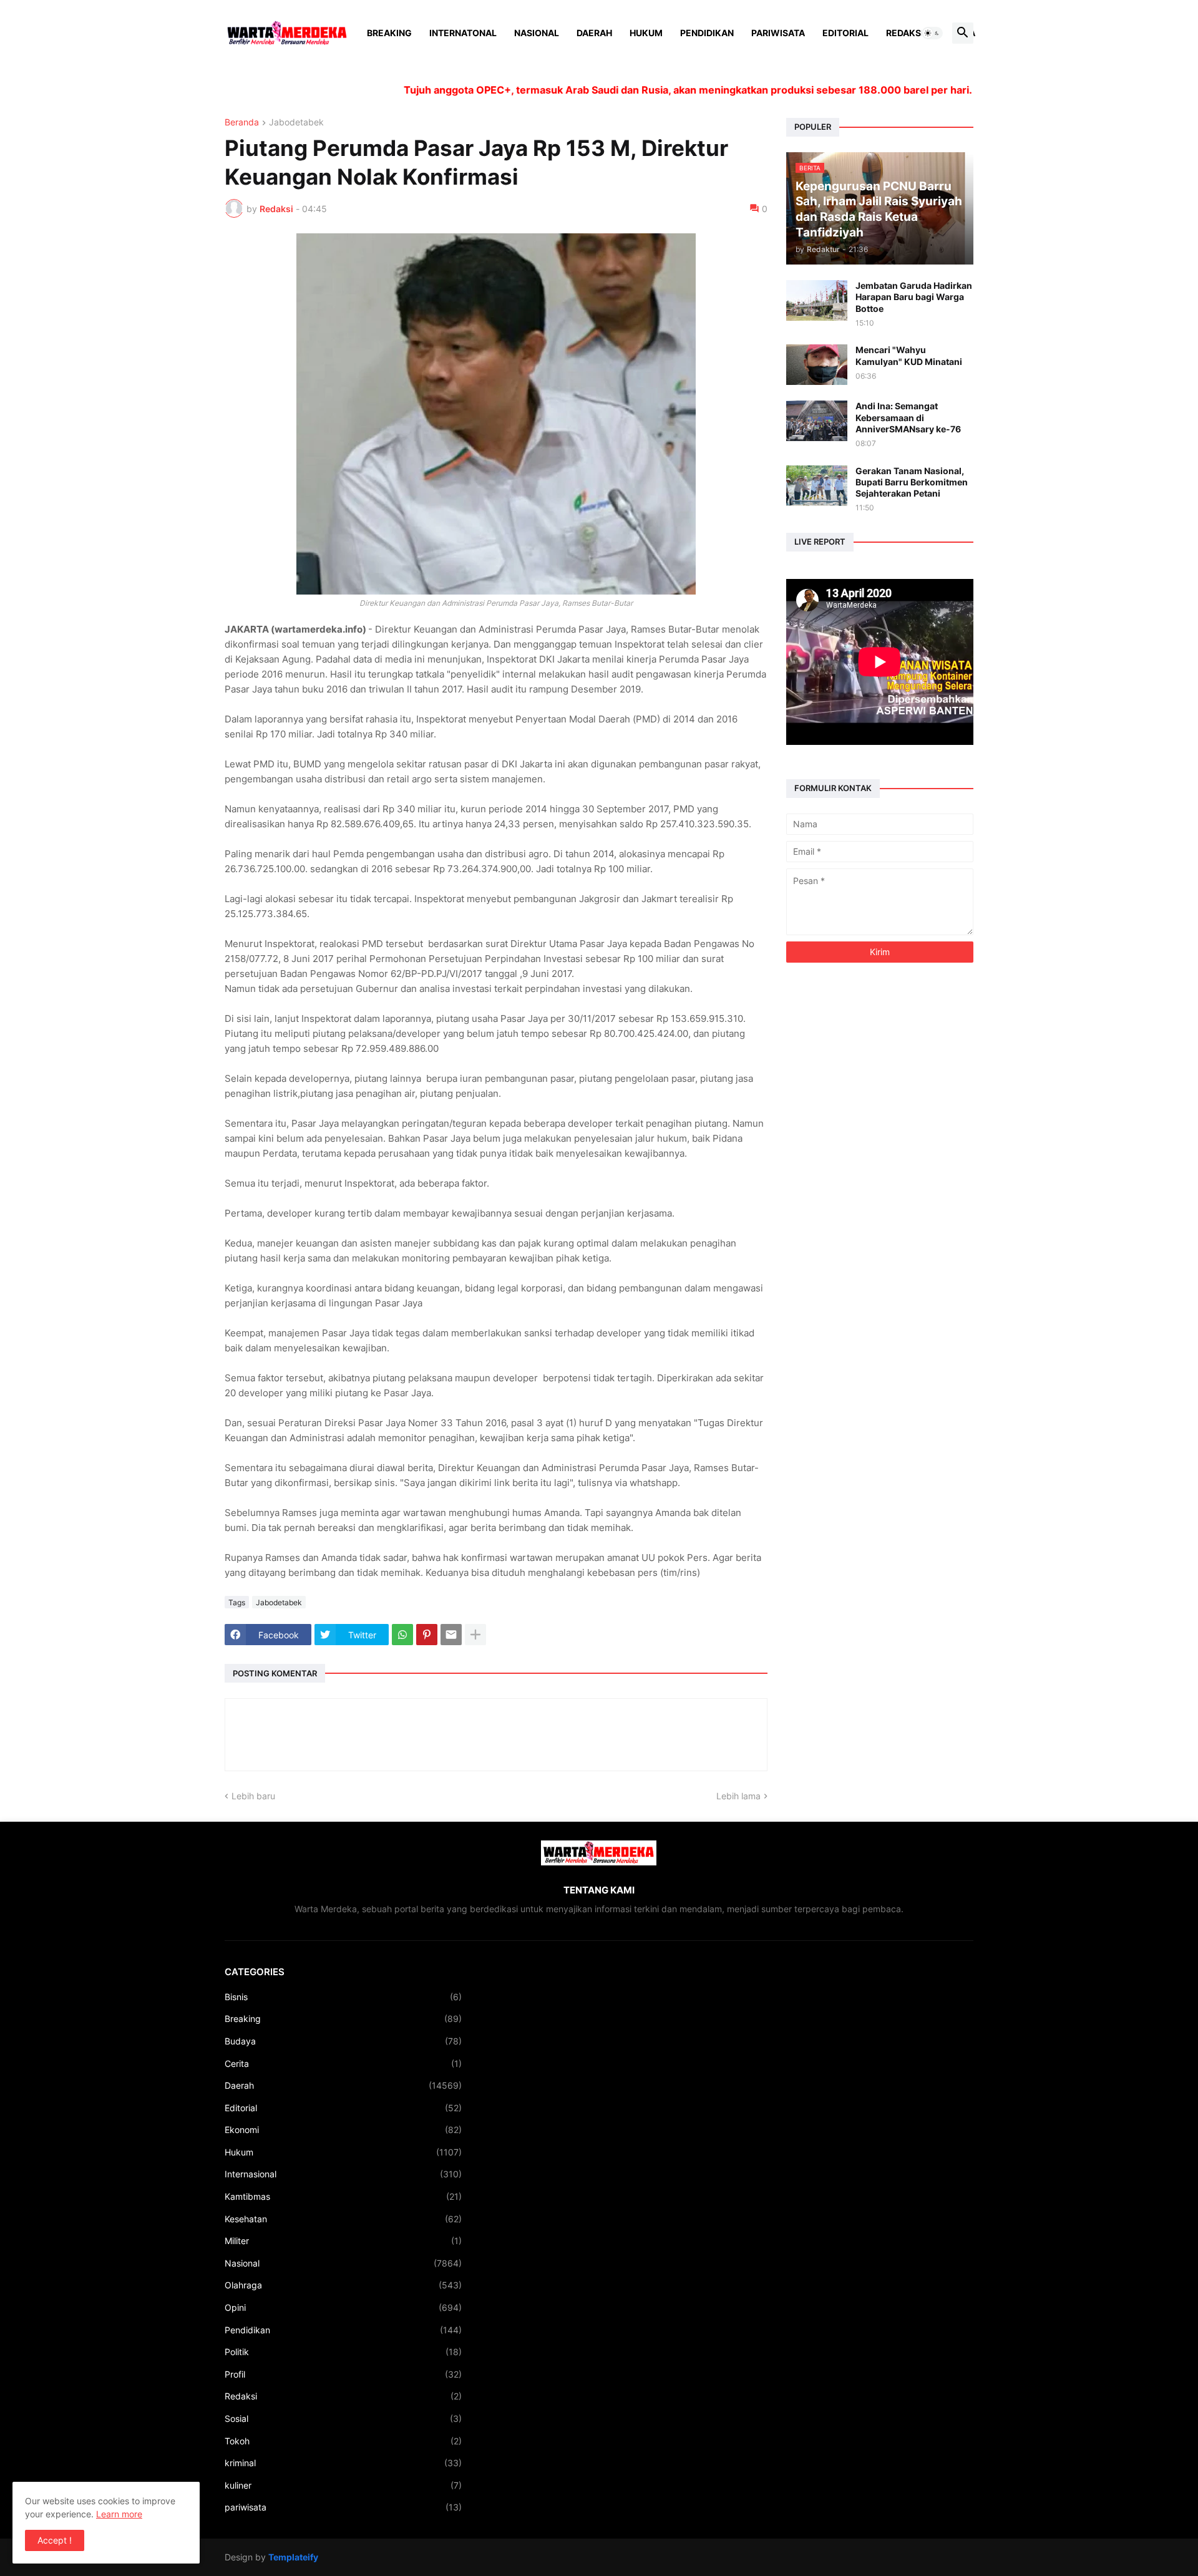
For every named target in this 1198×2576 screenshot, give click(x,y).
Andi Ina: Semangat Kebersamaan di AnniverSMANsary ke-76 (908, 417)
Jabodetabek (296, 123)
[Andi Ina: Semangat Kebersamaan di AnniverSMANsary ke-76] (817, 421)
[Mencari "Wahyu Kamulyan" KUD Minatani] (817, 365)
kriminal (343, 2463)
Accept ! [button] (55, 2540)
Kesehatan (343, 2219)
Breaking (389, 33)
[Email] (451, 1635)
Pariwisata (778, 33)
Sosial (343, 2418)
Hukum (646, 33)
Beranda (242, 123)
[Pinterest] (427, 1635)
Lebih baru (253, 1796)
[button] (932, 33)
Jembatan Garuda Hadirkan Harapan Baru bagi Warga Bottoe (914, 297)
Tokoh (343, 2441)
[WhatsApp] (402, 1635)
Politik (343, 2352)
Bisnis (343, 1997)
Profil (343, 2374)
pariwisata (343, 2507)
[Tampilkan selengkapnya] (475, 1635)
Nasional (537, 33)
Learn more (119, 2514)
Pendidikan (707, 33)
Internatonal (463, 33)
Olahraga (343, 2285)
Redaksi (905, 33)
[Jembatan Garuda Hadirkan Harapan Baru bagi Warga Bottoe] (817, 300)
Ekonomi (343, 2130)
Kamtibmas (343, 2196)
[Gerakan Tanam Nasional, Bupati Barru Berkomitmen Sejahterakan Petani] (817, 486)
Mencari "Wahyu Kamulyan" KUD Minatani (909, 355)
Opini (343, 2307)
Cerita (343, 2063)
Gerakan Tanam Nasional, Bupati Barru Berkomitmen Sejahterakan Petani (912, 482)
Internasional (343, 2174)
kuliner (343, 2485)
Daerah (594, 33)
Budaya (343, 2041)
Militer (343, 2241)
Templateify (293, 2557)
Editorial (845, 33)
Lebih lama (738, 1796)
